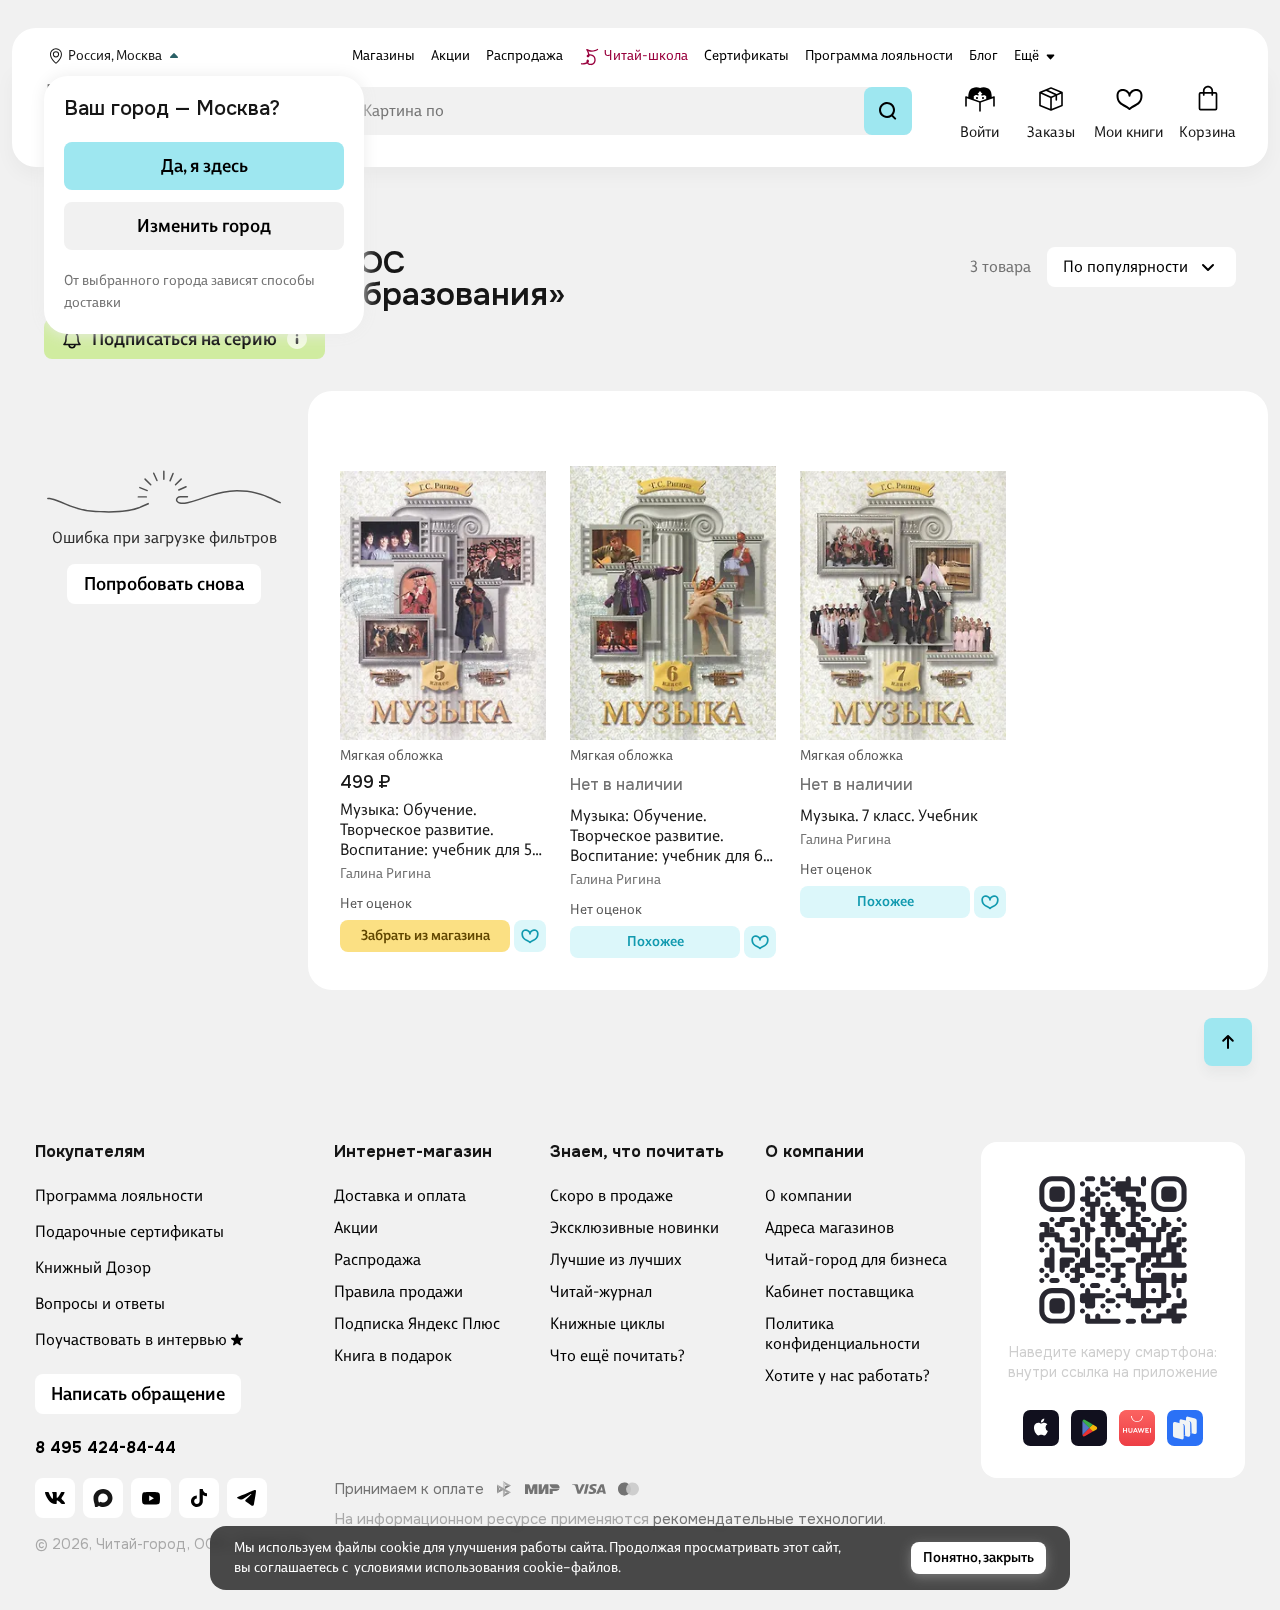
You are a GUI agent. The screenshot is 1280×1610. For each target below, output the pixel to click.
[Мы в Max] (103, 1498)
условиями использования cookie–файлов (486, 1567)
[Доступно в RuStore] (1185, 1428)
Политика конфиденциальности (842, 1333)
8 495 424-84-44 (105, 1448)
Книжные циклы (607, 1323)
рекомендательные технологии (768, 1519)
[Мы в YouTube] (151, 1498)
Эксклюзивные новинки (634, 1227)
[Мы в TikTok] (199, 1498)
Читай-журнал (601, 1291)
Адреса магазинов (829, 1227)
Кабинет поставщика (839, 1291)
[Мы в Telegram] (247, 1498)
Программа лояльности (119, 1195)
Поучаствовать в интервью (131, 1339)
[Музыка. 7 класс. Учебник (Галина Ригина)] (903, 581)
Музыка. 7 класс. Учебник (889, 815)
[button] (297, 339)
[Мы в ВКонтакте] (55, 1498)
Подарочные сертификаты (129, 1231)
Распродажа (377, 1259)
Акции (356, 1227)
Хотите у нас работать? (847, 1375)
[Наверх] (1228, 1042)
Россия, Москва (115, 55)
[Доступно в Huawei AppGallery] (1137, 1428)
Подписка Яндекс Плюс (417, 1323)
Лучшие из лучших (616, 1259)
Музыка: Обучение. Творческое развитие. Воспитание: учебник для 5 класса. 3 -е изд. (436, 830)
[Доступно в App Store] (1041, 1428)
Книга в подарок (393, 1355)
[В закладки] (530, 936)
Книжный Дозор (93, 1267)
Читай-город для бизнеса (856, 1259)
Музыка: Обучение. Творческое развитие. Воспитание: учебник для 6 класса (666, 836)
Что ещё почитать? (617, 1355)
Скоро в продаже (611, 1195)
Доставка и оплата (400, 1195)
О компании (808, 1195)
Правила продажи (398, 1291)
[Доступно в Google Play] (1089, 1428)
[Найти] (888, 111)
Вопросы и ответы (100, 1303)
